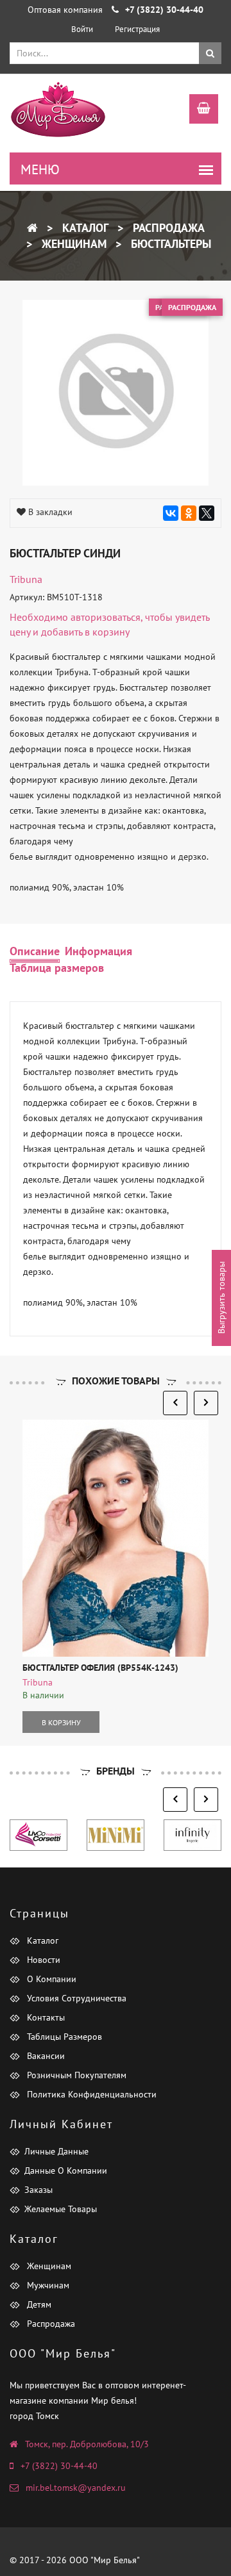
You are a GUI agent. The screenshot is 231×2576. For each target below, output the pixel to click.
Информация (98, 951)
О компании (50, 1979)
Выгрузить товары (221, 1298)
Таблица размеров (57, 968)
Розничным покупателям (75, 2075)
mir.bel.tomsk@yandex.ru (76, 2488)
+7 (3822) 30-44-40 (59, 2466)
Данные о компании (66, 2170)
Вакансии (45, 2056)
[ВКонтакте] (171, 513)
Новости (42, 1960)
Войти (82, 29)
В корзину (61, 1722)
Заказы (38, 2190)
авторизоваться (106, 617)
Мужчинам (47, 2285)
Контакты (45, 2017)
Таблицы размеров (63, 2037)
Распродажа (167, 228)
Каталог (84, 228)
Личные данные (56, 2151)
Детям (38, 2304)
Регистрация (137, 29)
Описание (35, 951)
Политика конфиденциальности (90, 2094)
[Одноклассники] (189, 513)
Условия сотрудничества (75, 1998)
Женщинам (73, 244)
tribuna (26, 579)
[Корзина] (197, 110)
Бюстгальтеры (169, 244)
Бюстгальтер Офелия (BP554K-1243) (100, 1668)
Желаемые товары (61, 2209)
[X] (207, 513)
